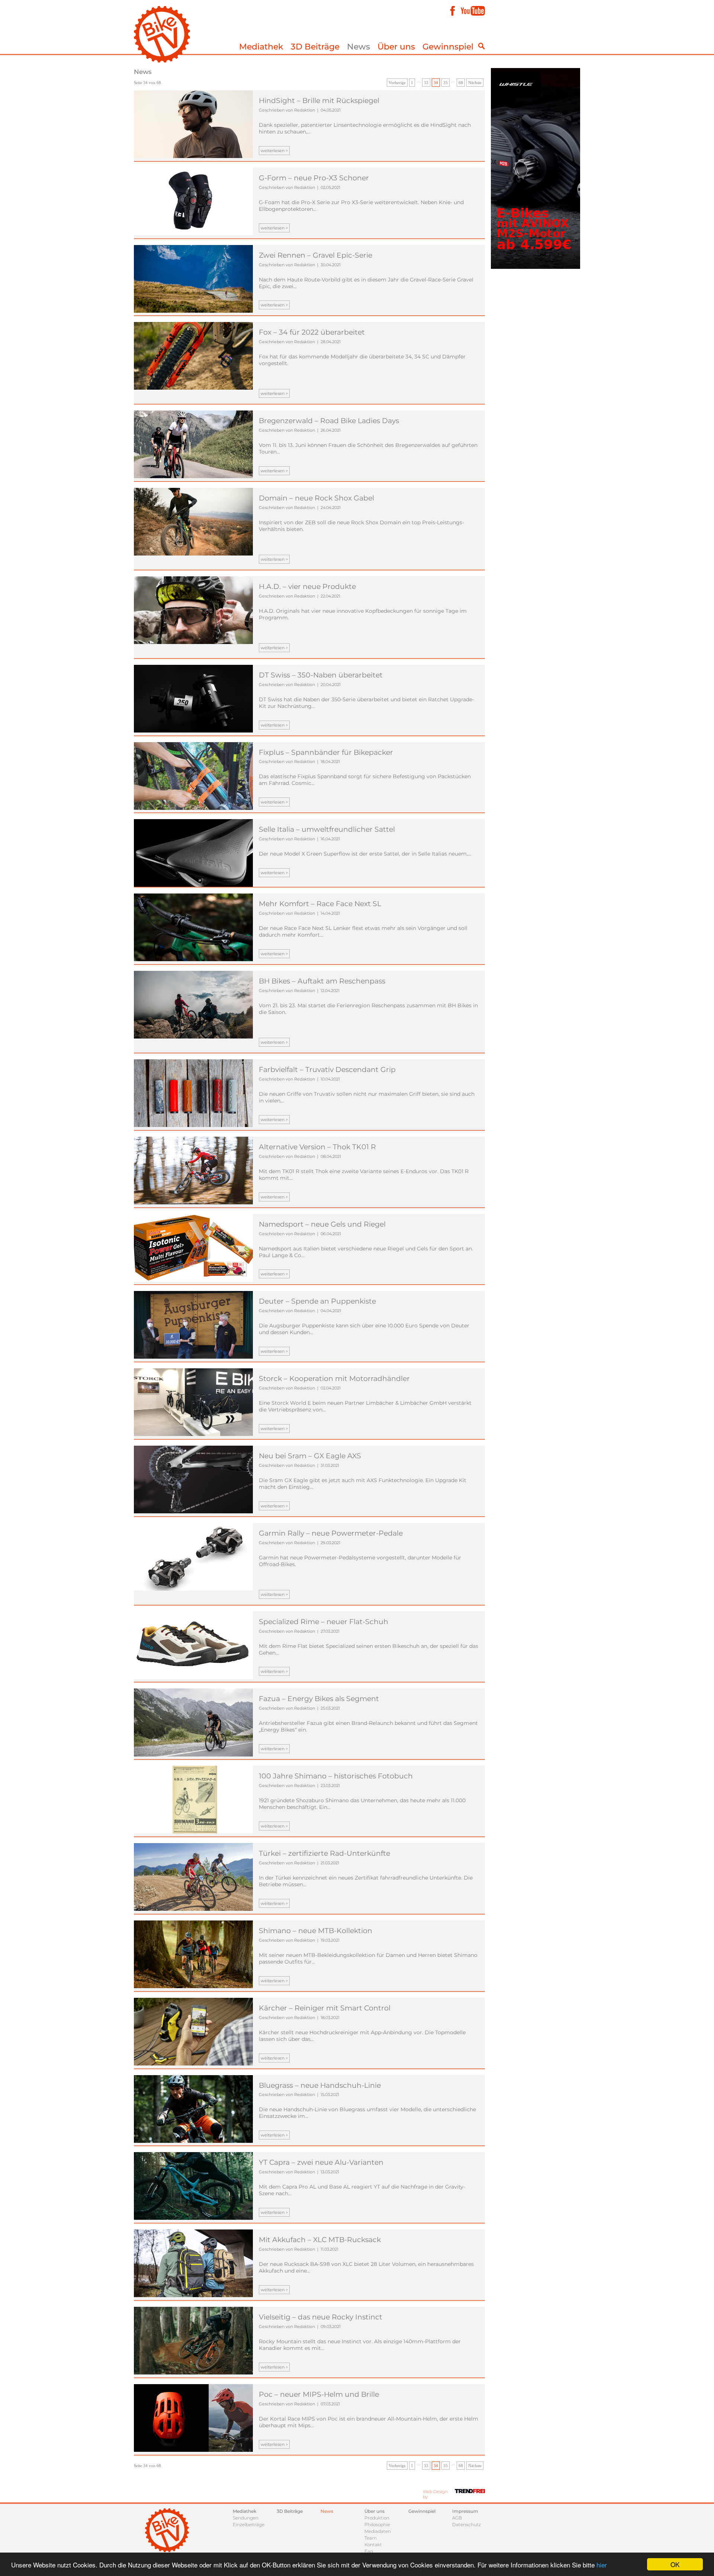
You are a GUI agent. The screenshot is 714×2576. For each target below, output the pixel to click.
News (358, 47)
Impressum (465, 2511)
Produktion (377, 2518)
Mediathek (261, 47)
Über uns (396, 47)
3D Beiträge (315, 47)
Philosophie (377, 2525)
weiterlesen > (274, 151)
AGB (457, 2518)
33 (426, 83)
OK (675, 2564)
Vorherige (397, 83)
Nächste (475, 83)
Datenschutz (467, 2525)
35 (446, 83)
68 (461, 83)
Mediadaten (378, 2531)
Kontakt (373, 2545)
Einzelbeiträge (249, 2525)
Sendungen (246, 2518)
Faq (369, 2551)
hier (602, 2565)
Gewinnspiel (448, 47)
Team (371, 2538)
